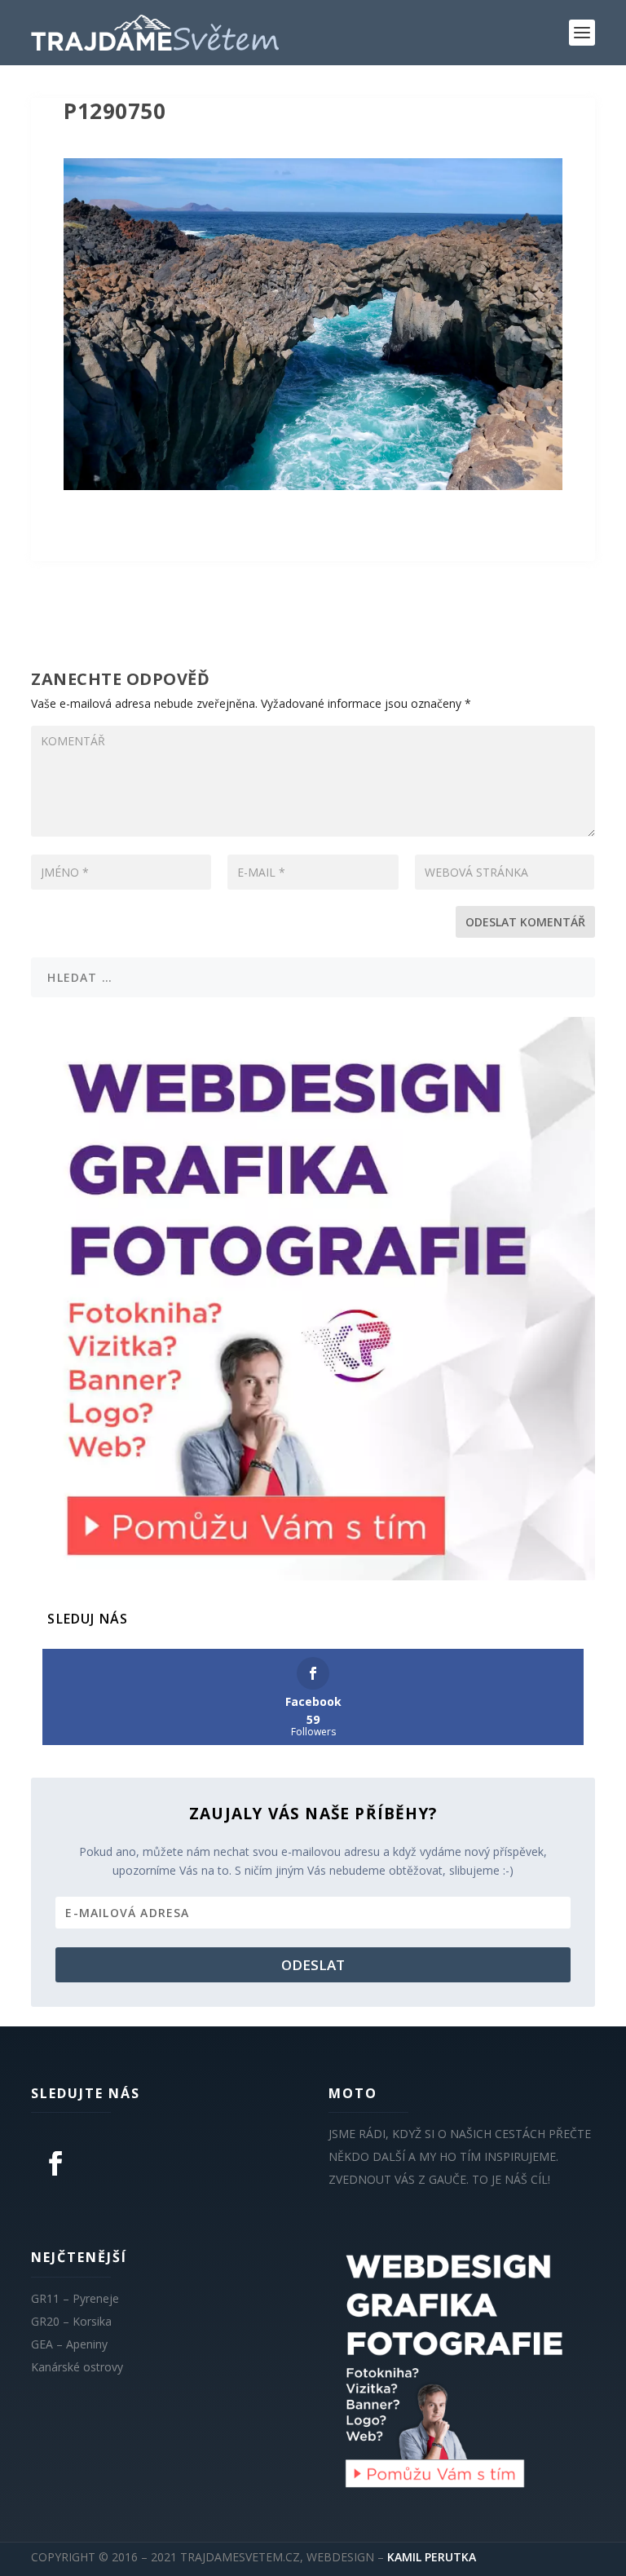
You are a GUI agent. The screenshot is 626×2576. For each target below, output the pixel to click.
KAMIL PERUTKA (432, 2557)
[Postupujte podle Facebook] (55, 2163)
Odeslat (313, 1965)
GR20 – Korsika (71, 2321)
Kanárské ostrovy (77, 2367)
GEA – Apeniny (69, 2344)
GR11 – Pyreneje (75, 2298)
